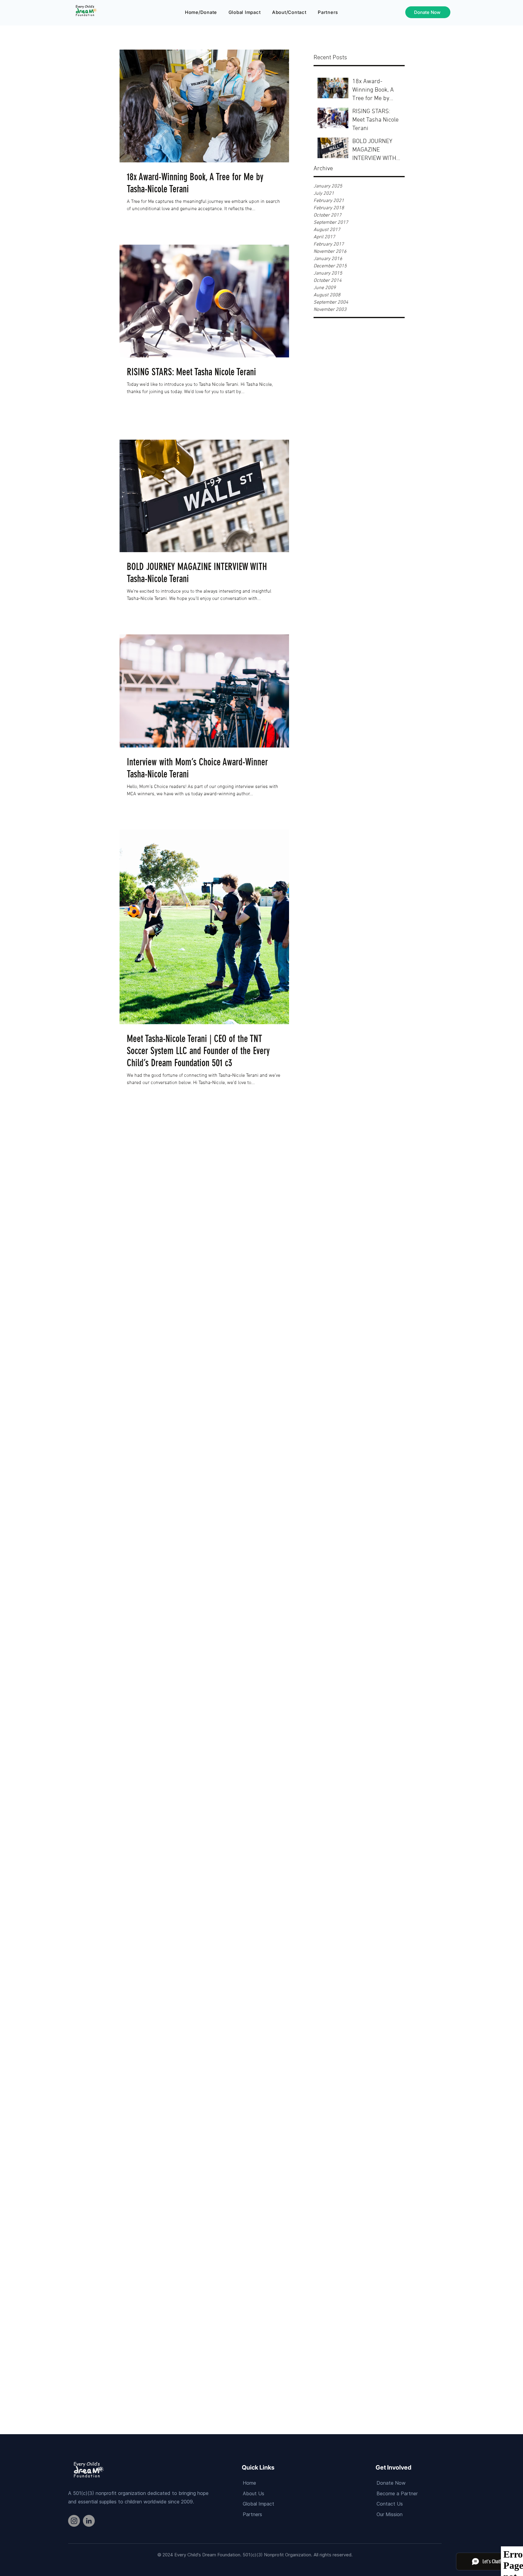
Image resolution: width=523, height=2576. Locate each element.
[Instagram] (74, 2521)
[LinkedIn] (89, 2521)
